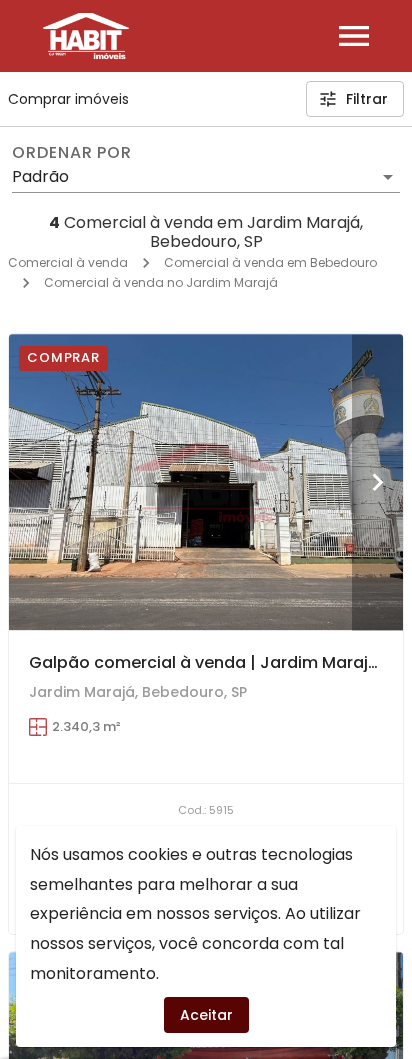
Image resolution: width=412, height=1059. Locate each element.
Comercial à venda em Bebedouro (270, 262)
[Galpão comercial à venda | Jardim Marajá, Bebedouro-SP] (206, 482)
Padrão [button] (40, 176)
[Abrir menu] (354, 36)
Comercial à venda (68, 262)
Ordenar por (72, 153)
